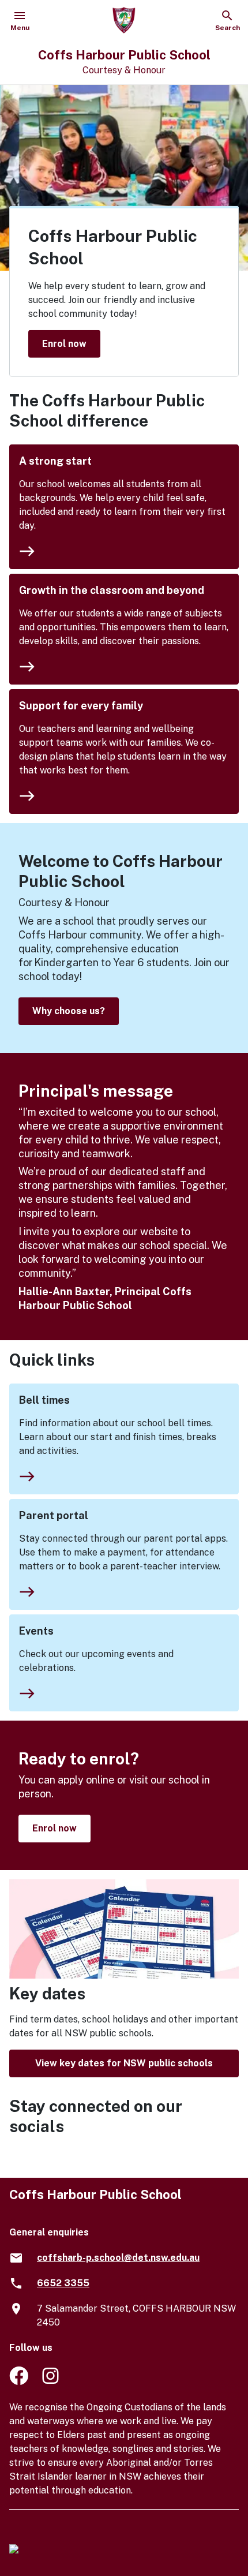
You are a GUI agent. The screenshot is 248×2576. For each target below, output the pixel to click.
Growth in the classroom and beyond (112, 590)
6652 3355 (63, 2283)
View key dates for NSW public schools (124, 2063)
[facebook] (19, 2382)
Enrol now (64, 343)
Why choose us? (69, 1011)
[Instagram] (52, 2382)
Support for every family (81, 706)
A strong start (55, 461)
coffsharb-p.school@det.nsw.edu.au (118, 2258)
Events (36, 1631)
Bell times (44, 1400)
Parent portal (54, 1515)
